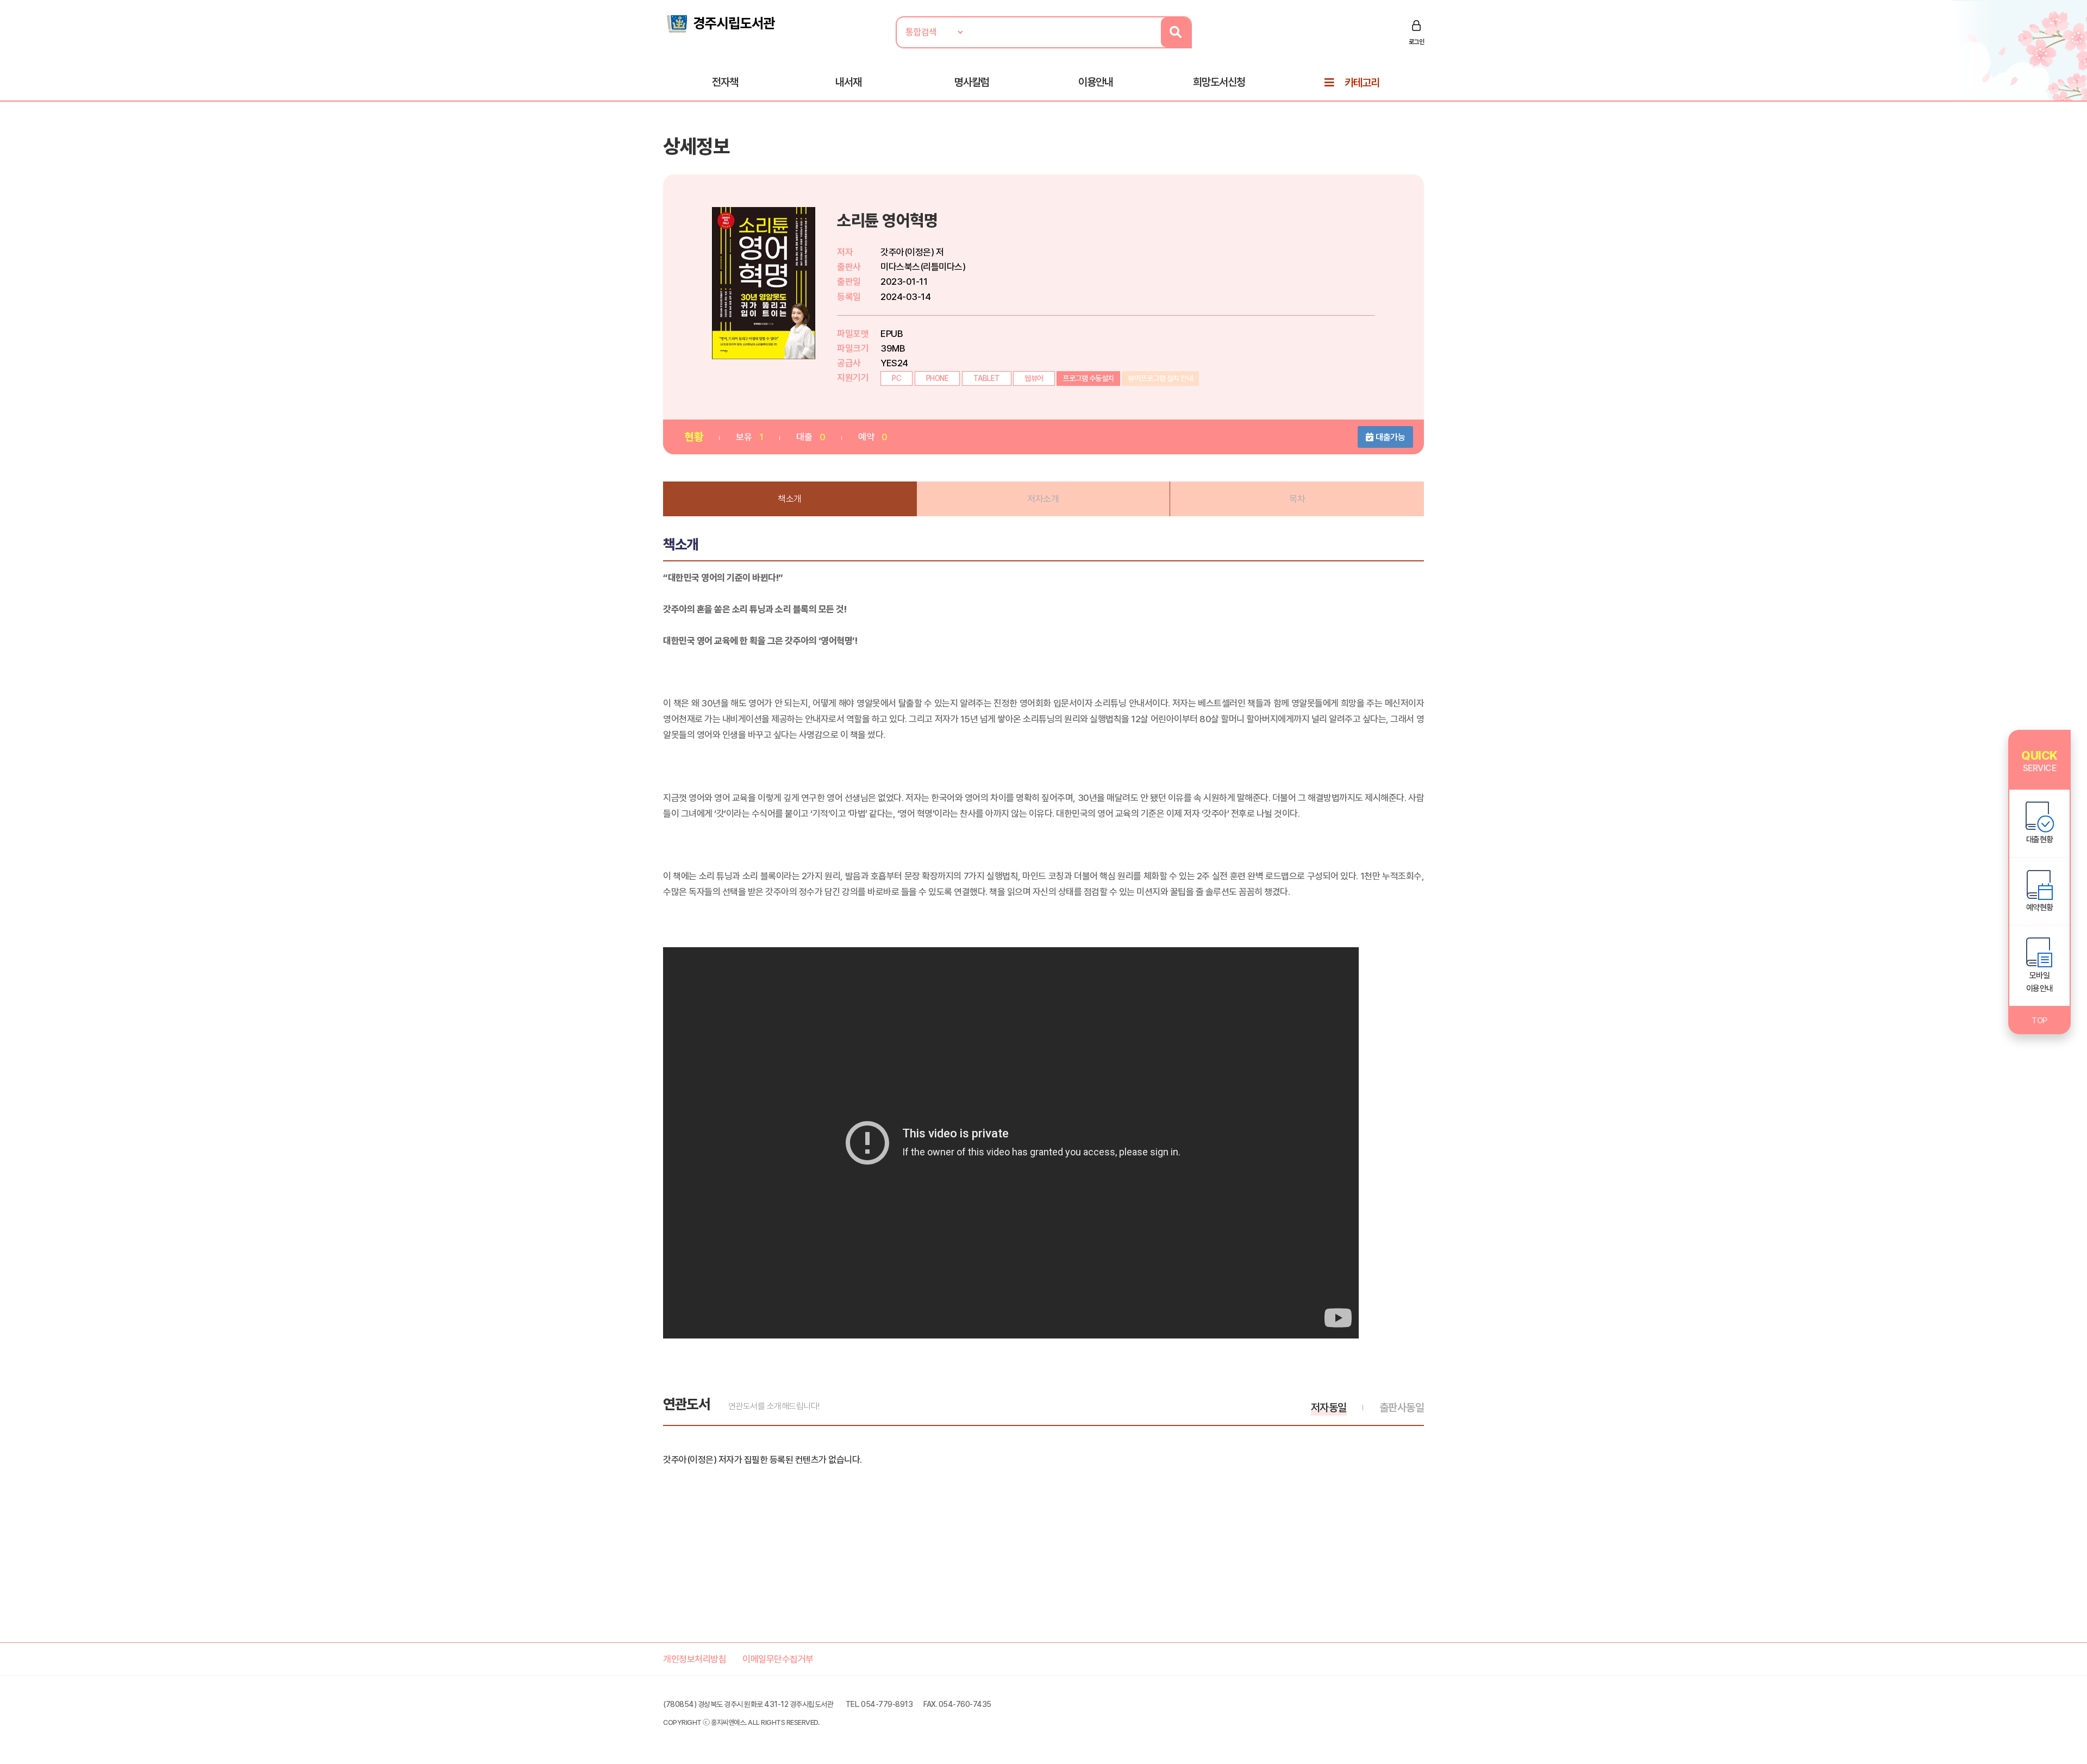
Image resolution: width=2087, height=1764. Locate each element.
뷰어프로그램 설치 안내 (1160, 378)
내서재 (848, 82)
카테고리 (1362, 83)
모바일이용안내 (2040, 982)
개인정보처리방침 (695, 1659)
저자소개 (1043, 499)
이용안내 (1096, 82)
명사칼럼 (972, 82)
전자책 (725, 82)
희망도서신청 (1219, 82)
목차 (1297, 499)
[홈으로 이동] (720, 23)
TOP (2039, 1021)
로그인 (1417, 42)
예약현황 (2040, 908)
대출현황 (2040, 840)
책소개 (790, 499)
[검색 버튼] (1176, 32)
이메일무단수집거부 (778, 1659)
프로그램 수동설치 (1088, 378)
